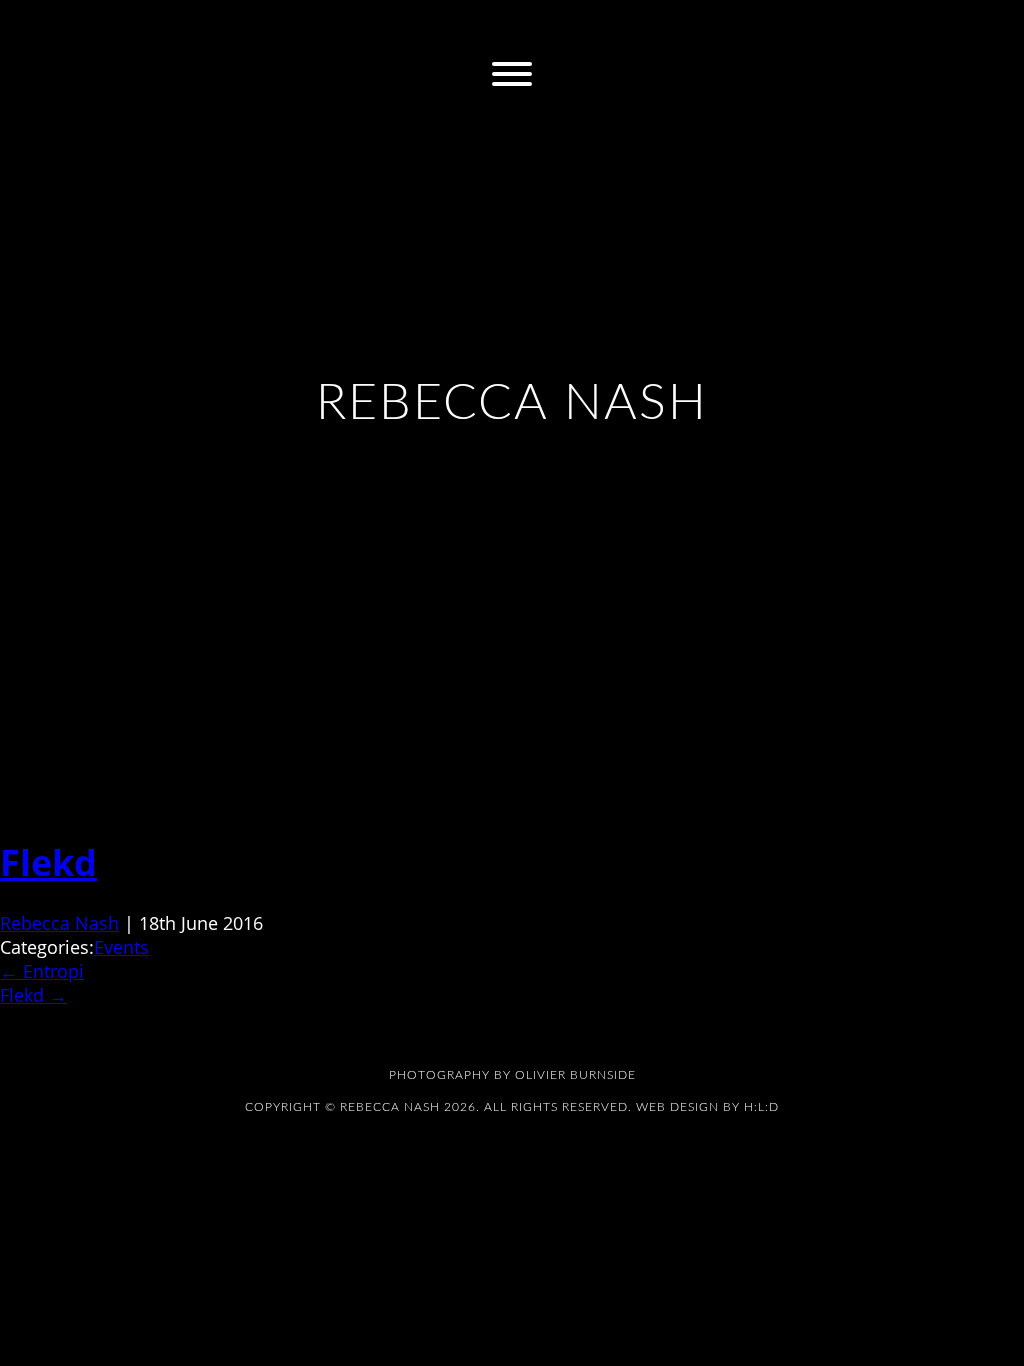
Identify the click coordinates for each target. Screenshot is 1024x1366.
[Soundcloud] (622, 27)
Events (121, 947)
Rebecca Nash (59, 923)
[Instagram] (358, 27)
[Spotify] (578, 27)
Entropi (42, 971)
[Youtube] (666, 27)
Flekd (48, 862)
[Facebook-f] (402, 27)
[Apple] (534, 27)
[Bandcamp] (490, 27)
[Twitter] (446, 27)
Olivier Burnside (575, 1075)
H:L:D (761, 1107)
